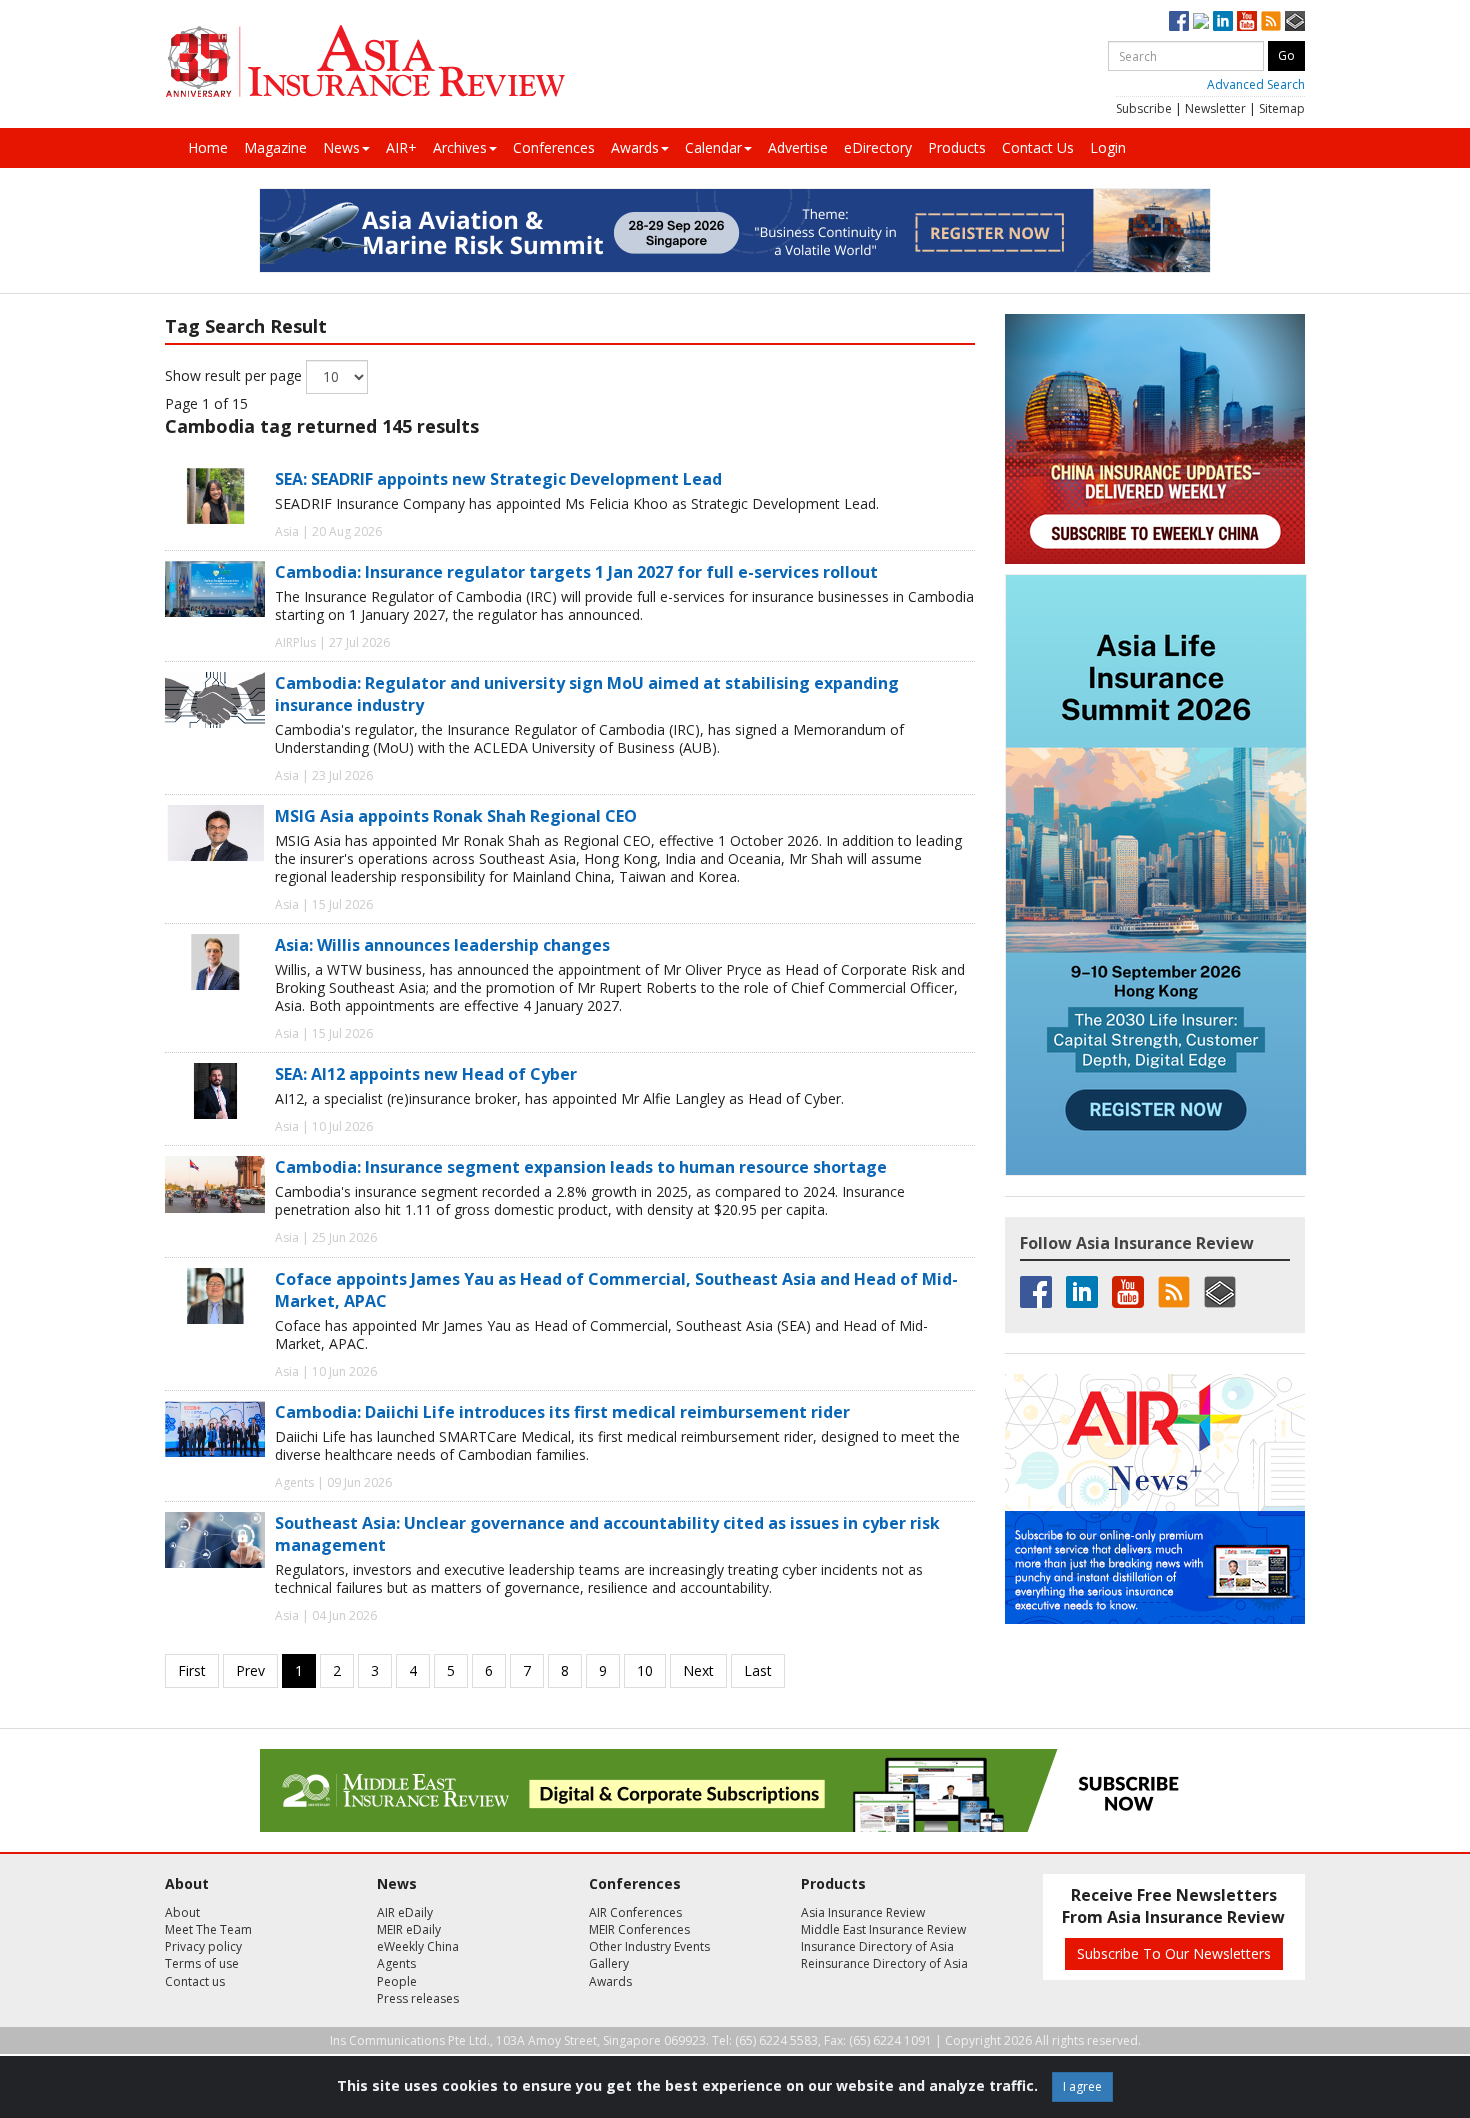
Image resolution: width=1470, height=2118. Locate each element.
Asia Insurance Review (863, 1912)
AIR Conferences (635, 1912)
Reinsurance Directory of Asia (884, 1963)
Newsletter (1215, 108)
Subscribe (1144, 108)
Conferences (554, 147)
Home (208, 147)
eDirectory (878, 147)
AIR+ (401, 147)
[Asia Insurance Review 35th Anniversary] (365, 61)
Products (957, 147)
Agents (396, 1963)
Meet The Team (208, 1929)
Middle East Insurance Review (883, 1929)
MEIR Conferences (639, 1929)
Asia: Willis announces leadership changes (442, 945)
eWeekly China (418, 1946)
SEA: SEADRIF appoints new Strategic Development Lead (498, 479)
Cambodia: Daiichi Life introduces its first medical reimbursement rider (562, 1412)
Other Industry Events (649, 1946)
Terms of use (202, 1963)
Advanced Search (1256, 84)
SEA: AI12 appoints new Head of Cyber (426, 1074)
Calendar (713, 147)
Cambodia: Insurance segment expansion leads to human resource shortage (581, 1167)
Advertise (798, 147)
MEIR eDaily (409, 1929)
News (341, 147)
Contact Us (1038, 147)
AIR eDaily (405, 1912)
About (182, 1912)
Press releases (418, 1998)
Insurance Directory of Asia (877, 1946)
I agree (1082, 2086)
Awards (635, 147)
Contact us (195, 1981)
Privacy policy (203, 1946)
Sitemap (1282, 108)
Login (1108, 147)
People (397, 1981)
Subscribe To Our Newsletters (1174, 1953)
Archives (460, 147)
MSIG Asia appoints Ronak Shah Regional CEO (456, 816)
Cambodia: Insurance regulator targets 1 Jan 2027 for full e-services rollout (576, 572)
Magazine (275, 147)
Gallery (609, 1963)
